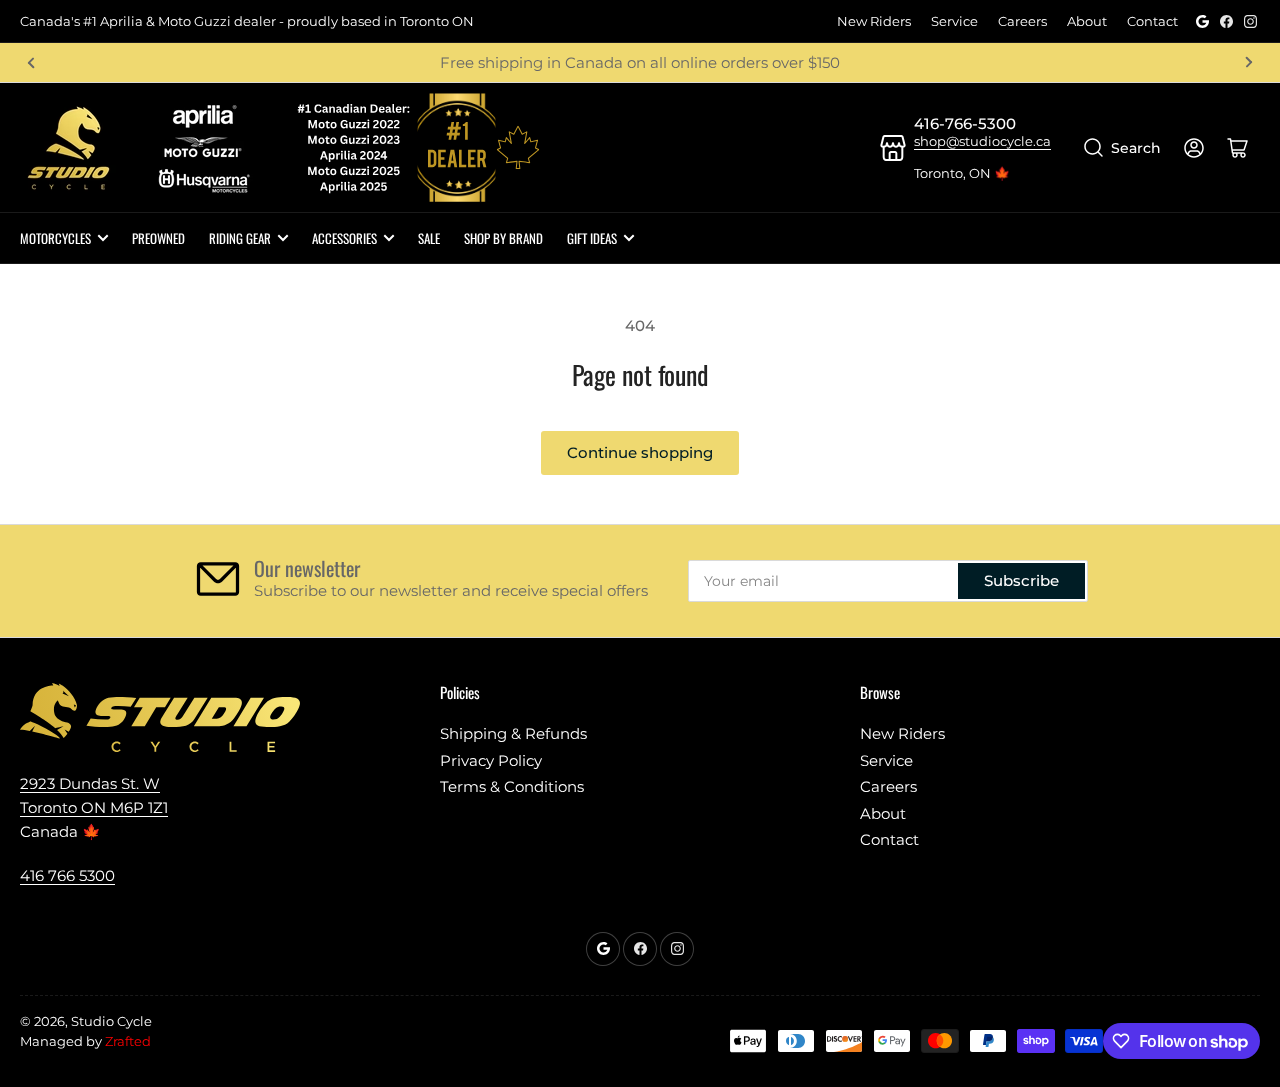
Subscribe (1021, 580)
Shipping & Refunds (513, 733)
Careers (1022, 21)
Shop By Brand (503, 238)
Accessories (344, 238)
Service (954, 21)
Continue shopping (640, 452)
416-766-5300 (965, 123)
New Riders (874, 21)
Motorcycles (55, 238)
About (1087, 21)
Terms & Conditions (512, 786)
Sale (429, 238)
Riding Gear (240, 238)
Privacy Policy (491, 760)
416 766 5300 (67, 875)
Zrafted (128, 1041)
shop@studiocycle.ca (982, 141)
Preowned (158, 238)
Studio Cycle (111, 1021)
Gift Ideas (592, 238)
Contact (1152, 21)
